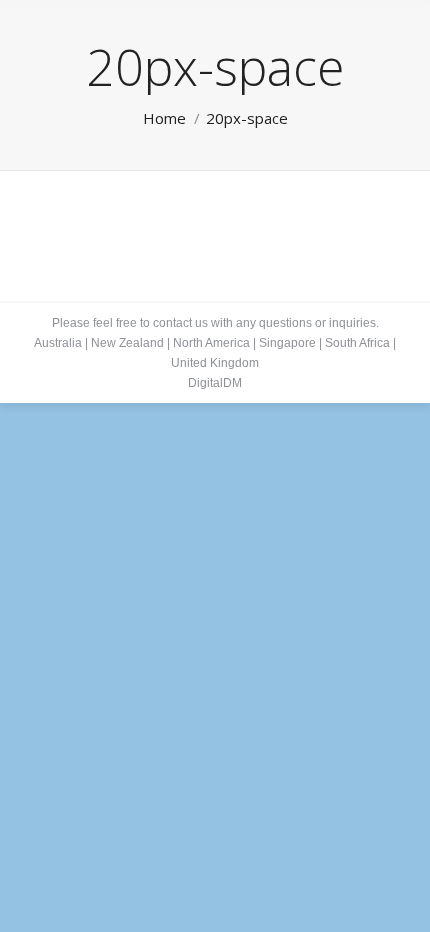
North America (211, 343)
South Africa (357, 343)
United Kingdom (215, 363)
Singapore (287, 343)
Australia (58, 343)
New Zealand (127, 343)
